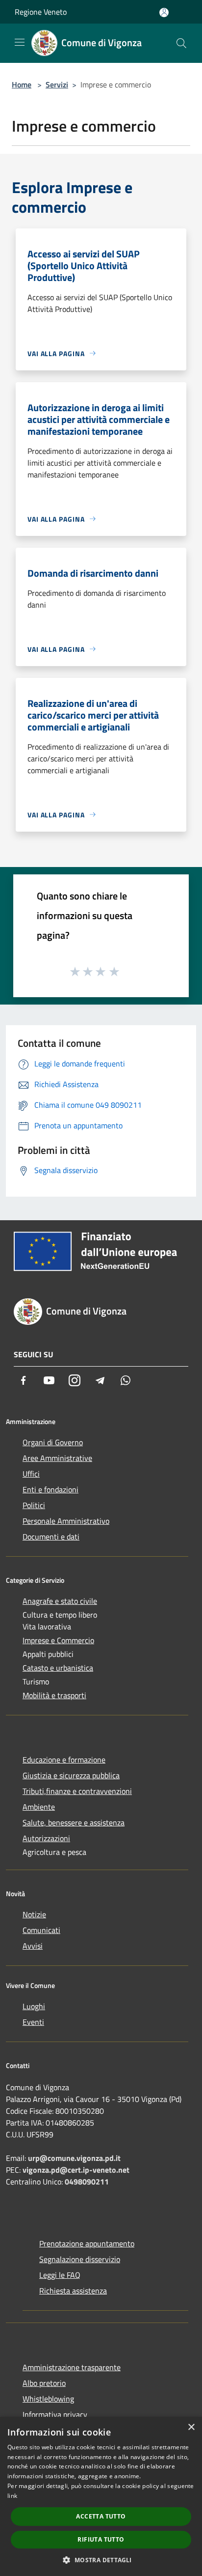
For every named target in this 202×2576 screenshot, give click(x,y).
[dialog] (101, 2496)
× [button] (191, 2427)
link (12, 2496)
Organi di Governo (53, 1442)
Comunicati (41, 1930)
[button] (101, 2560)
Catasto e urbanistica (58, 1668)
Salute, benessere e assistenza (74, 1822)
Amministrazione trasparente (72, 2367)
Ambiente (39, 1807)
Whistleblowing (48, 2399)
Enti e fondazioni (50, 1489)
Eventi (33, 2022)
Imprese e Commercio (58, 1640)
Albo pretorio (44, 2383)
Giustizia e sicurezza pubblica (71, 1775)
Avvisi (33, 1946)
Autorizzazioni (46, 1838)
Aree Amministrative (57, 1458)
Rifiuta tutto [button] (101, 2539)
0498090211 (87, 2182)
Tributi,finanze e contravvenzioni (77, 1791)
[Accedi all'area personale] (164, 13)
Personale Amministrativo (66, 1521)
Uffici (31, 1474)
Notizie (34, 1914)
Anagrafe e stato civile (60, 1601)
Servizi (57, 84)
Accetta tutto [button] (101, 2516)
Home (22, 84)
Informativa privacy (55, 2414)
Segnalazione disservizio (80, 2259)
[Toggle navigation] (20, 42)
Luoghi (34, 2006)
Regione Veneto (41, 12)
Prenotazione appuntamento (87, 2243)
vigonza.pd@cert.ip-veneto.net (76, 2170)
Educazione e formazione (64, 1760)
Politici (34, 1505)
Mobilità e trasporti (54, 1695)
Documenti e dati (51, 1537)
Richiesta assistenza (73, 2291)
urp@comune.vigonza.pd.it (74, 2158)
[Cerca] (181, 43)
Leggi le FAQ (60, 2275)
